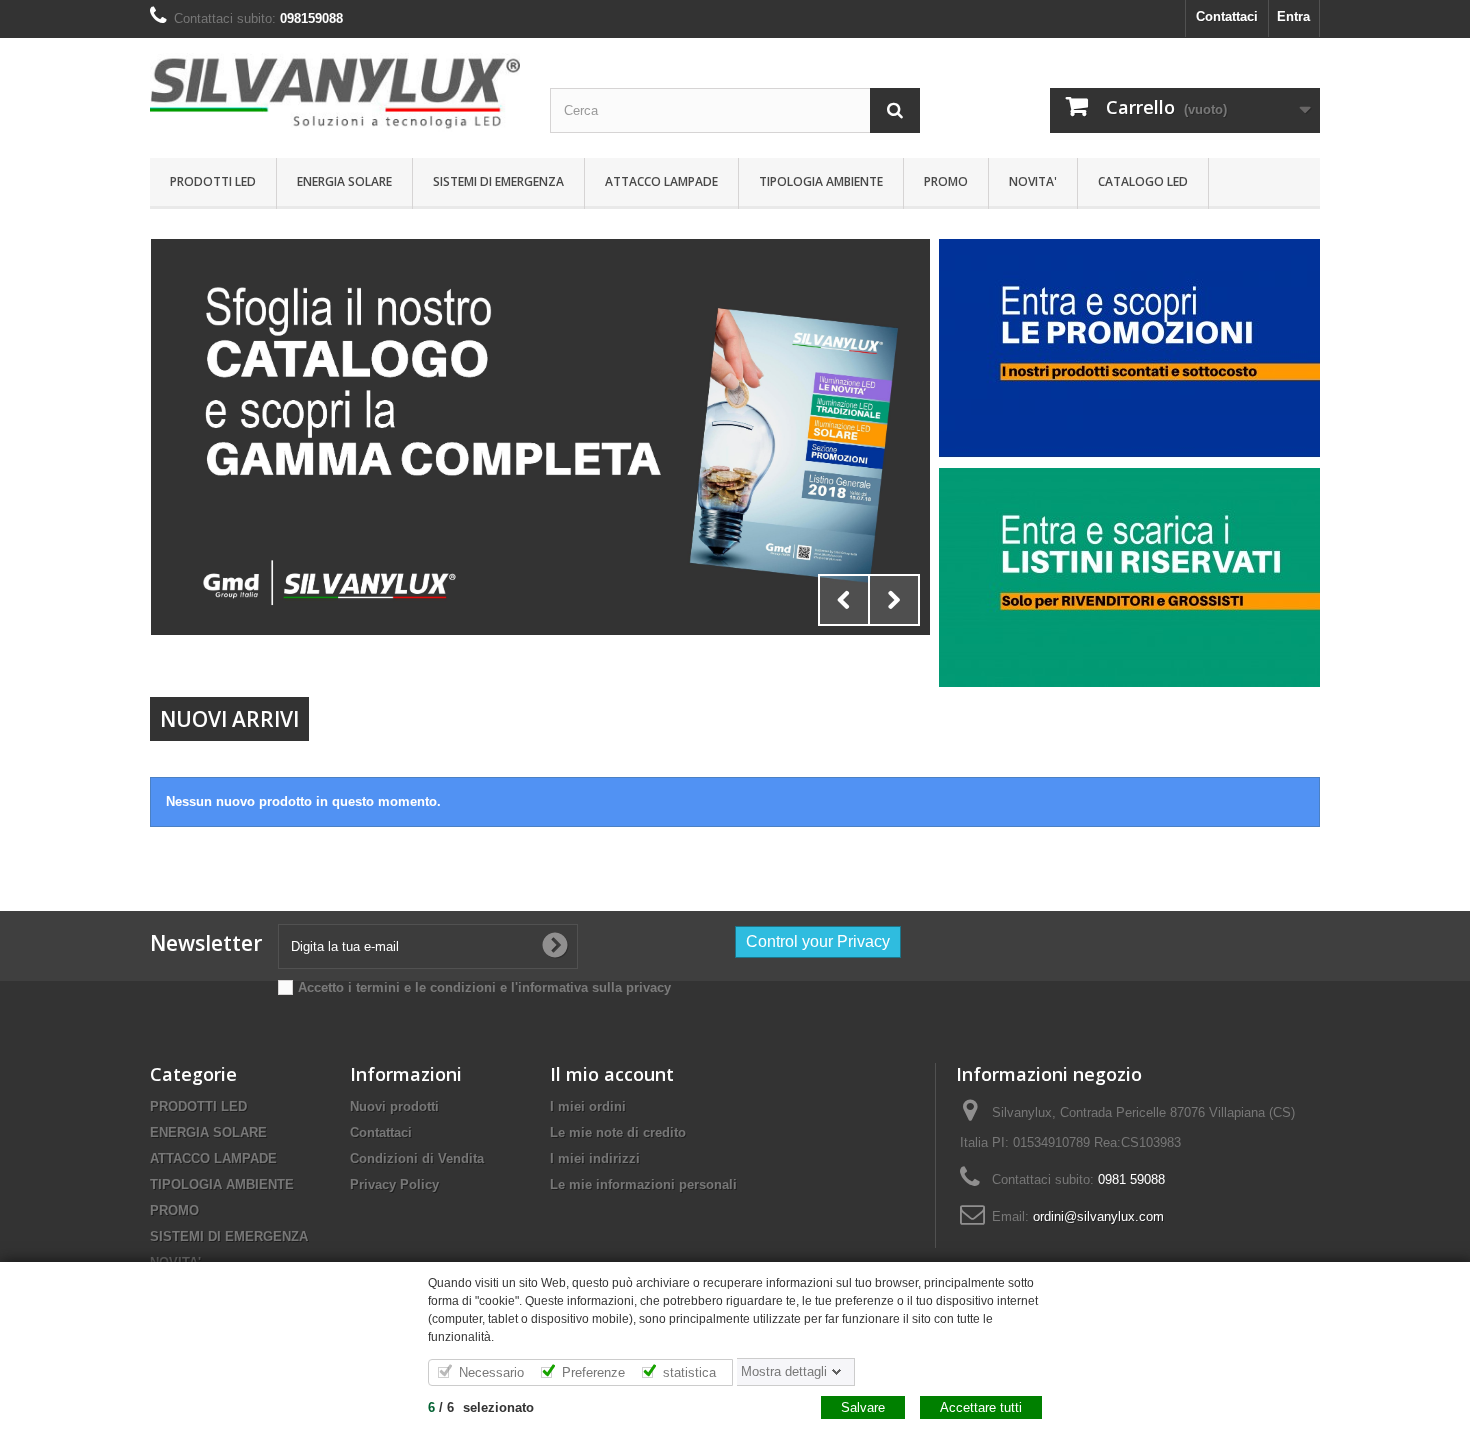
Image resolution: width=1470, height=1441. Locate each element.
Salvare (863, 1407)
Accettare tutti (981, 1407)
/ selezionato (481, 1407)
